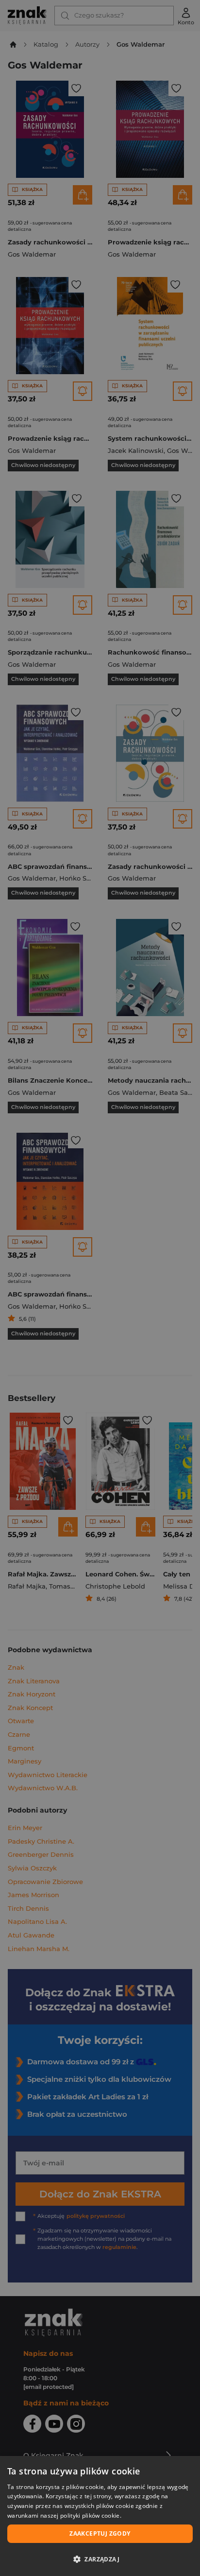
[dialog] (100, 2516)
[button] (100, 2559)
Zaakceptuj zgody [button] (100, 2533)
